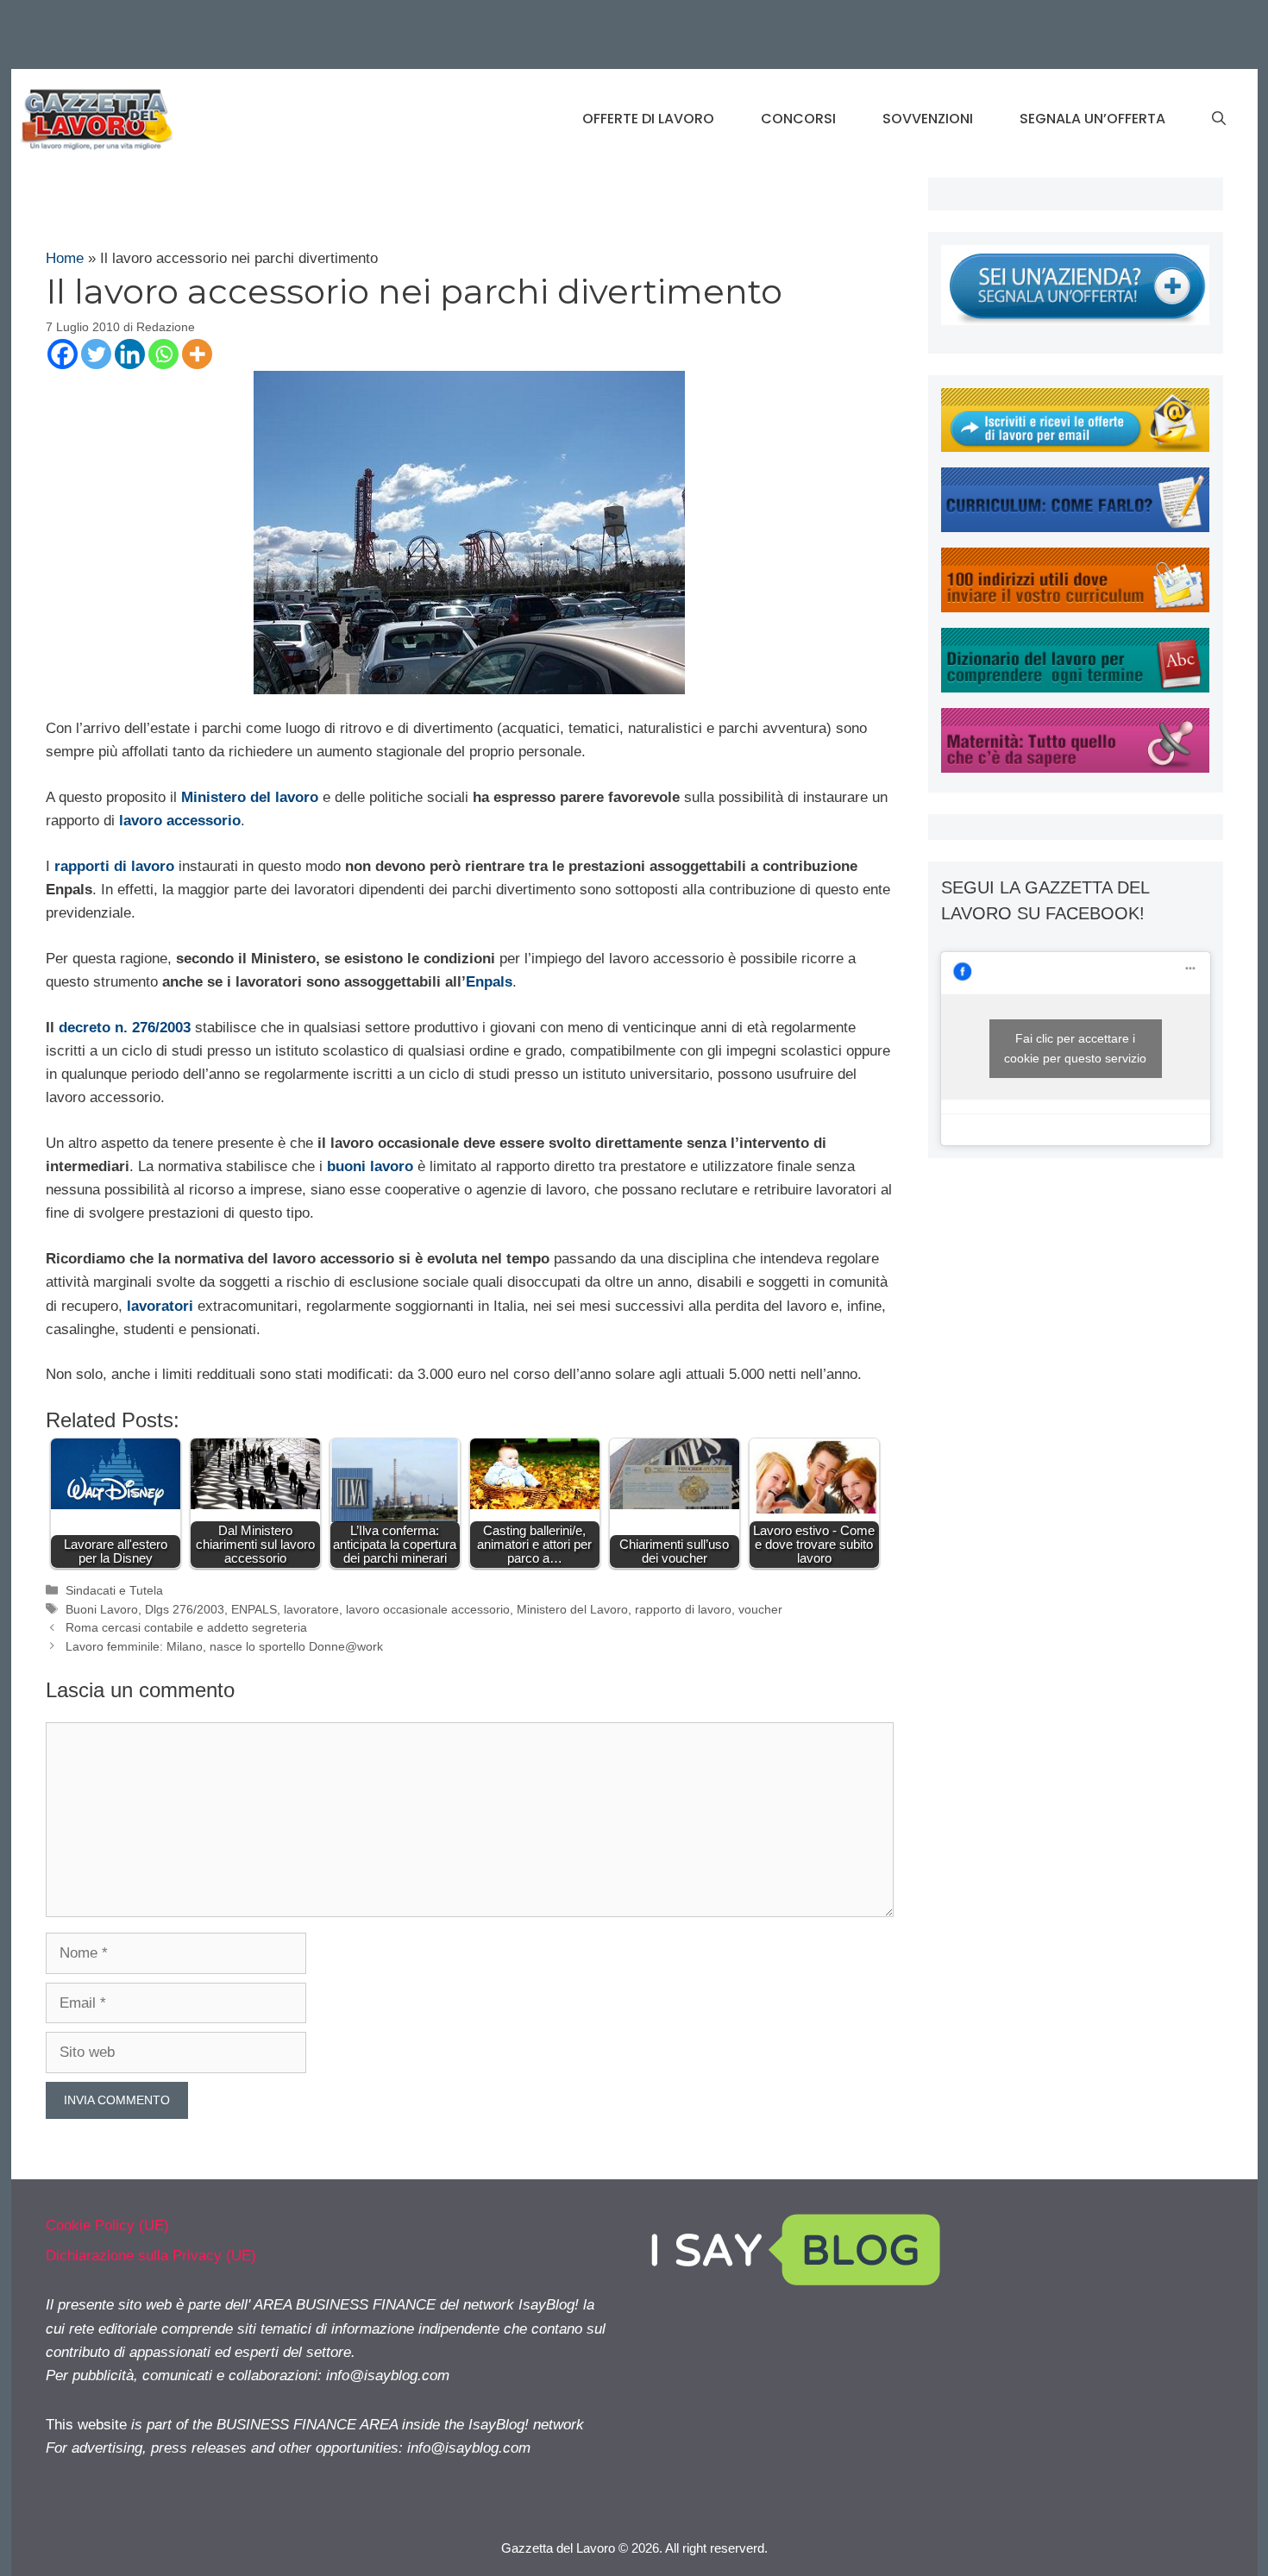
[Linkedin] (130, 354)
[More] (197, 354)
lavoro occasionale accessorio (428, 1609)
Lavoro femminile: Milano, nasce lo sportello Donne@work (224, 1646)
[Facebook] (63, 354)
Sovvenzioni (928, 119)
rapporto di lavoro (683, 1609)
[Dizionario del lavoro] (1075, 688)
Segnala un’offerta (1092, 119)
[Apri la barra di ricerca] (1219, 119)
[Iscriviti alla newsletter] (1075, 447)
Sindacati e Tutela (114, 1590)
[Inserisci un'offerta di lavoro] (1075, 320)
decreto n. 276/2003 (125, 1028)
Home (65, 258)
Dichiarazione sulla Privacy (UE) (151, 2256)
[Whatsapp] (163, 354)
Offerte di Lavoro (648, 119)
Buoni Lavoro (102, 1609)
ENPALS (254, 1609)
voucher (760, 1609)
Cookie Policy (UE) (107, 2225)
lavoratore (311, 1609)
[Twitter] (96, 354)
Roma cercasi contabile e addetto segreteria (186, 1627)
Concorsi (798, 119)
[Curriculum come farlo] (1075, 527)
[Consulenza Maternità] (1075, 768)
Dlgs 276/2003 (185, 1609)
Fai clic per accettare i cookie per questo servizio (1075, 1048)
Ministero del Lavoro (572, 1609)
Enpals (489, 982)
